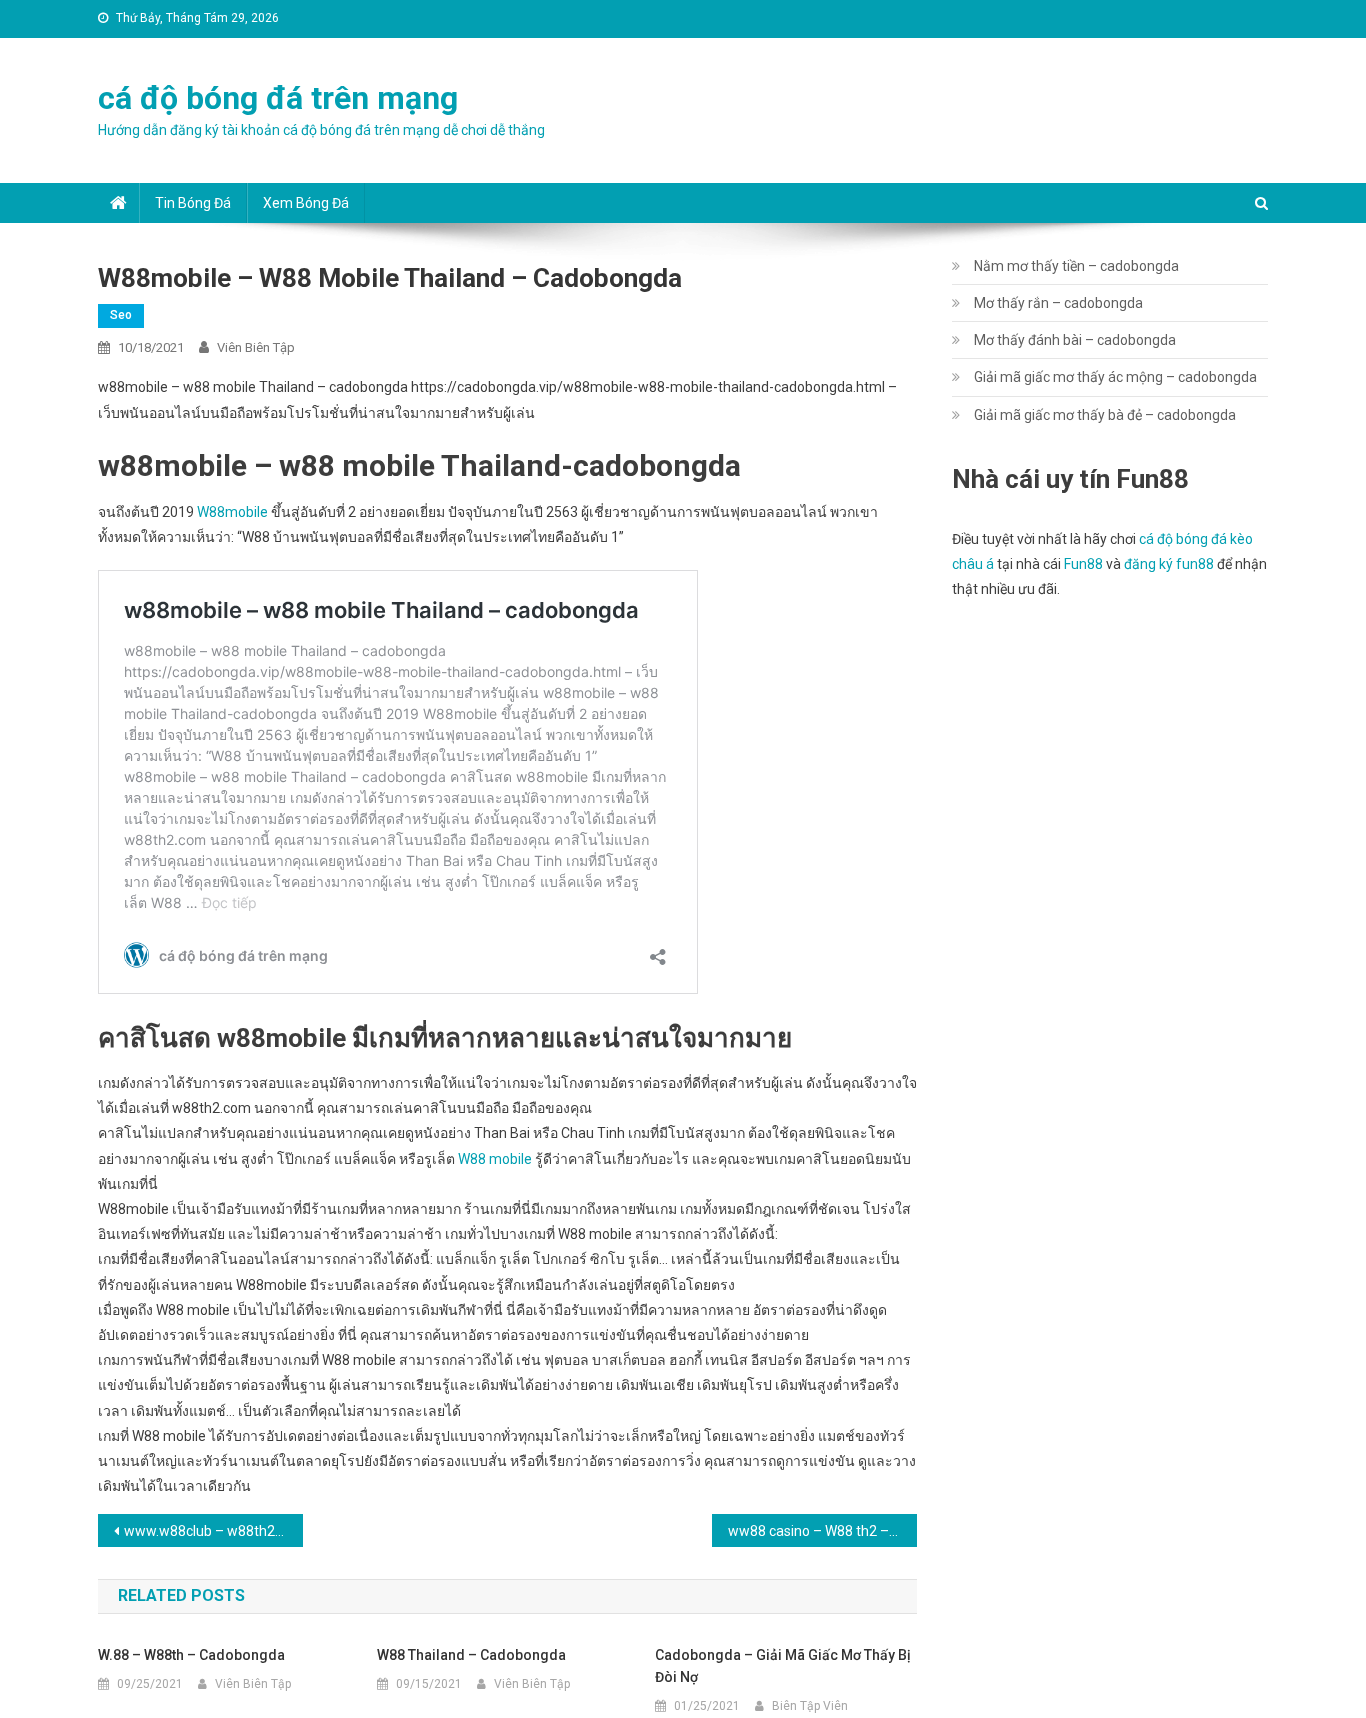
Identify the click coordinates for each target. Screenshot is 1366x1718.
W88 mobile (495, 1159)
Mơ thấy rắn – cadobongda (1058, 303)
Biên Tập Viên (810, 1706)
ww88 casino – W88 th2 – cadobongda (822, 1531)
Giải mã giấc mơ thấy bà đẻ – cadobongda (1105, 415)
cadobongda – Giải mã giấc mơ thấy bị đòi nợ (783, 1666)
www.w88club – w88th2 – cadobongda (213, 1531)
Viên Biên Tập (256, 347)
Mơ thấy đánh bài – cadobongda (1075, 340)
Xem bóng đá (306, 203)
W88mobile (232, 512)
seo (121, 315)
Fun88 (1083, 564)
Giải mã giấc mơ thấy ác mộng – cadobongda (1115, 377)
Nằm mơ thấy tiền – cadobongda (1076, 266)
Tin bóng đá (193, 203)
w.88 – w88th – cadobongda (191, 1655)
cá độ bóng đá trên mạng (278, 98)
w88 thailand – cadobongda (471, 1655)
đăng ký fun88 (1169, 564)
